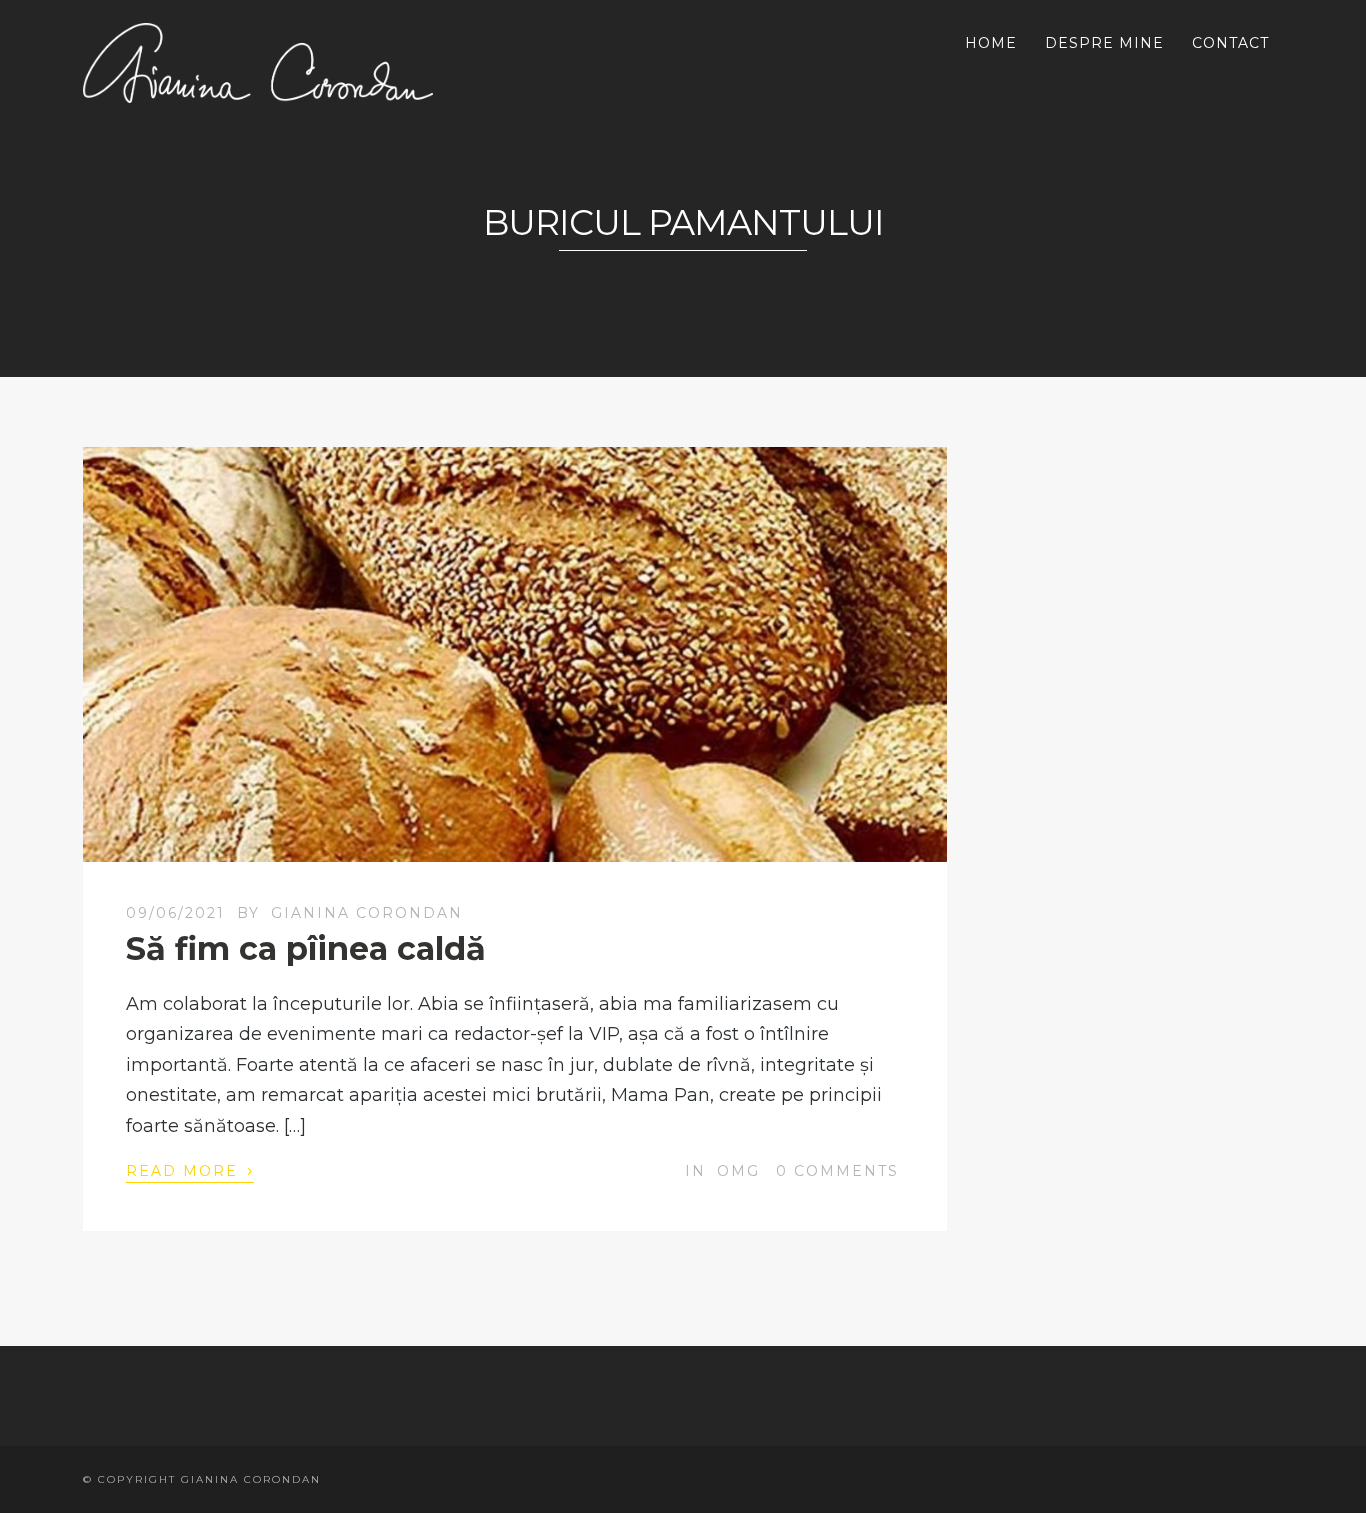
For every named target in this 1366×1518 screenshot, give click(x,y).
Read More (190, 1170)
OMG (738, 1171)
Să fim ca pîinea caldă (306, 948)
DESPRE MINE (1104, 43)
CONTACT (1230, 43)
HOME (991, 43)
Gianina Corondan (367, 913)
